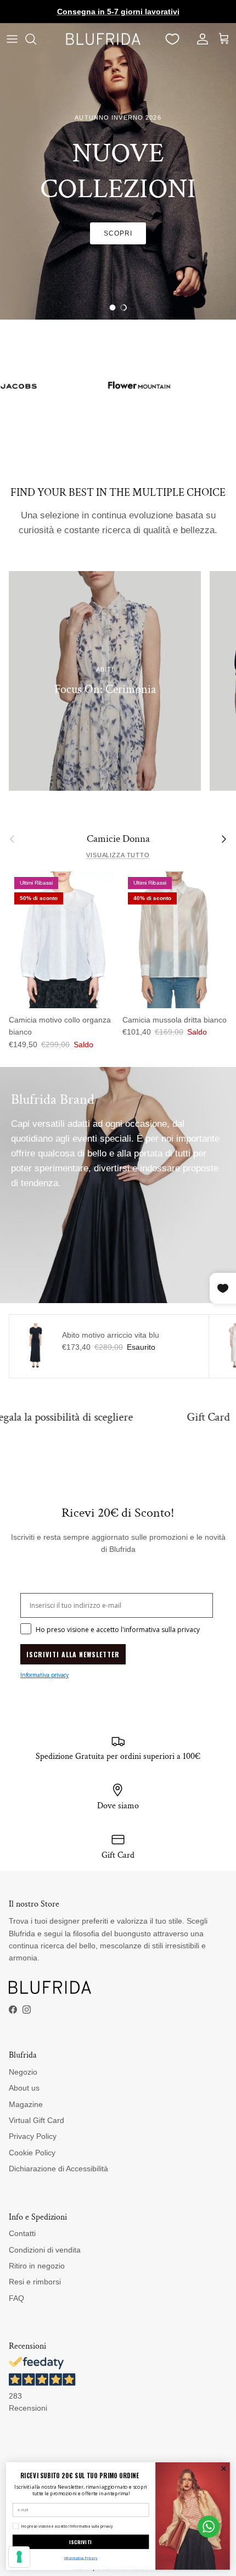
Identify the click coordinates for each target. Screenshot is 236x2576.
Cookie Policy (32, 2153)
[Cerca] (36, 39)
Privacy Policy (33, 2136)
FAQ (16, 2298)
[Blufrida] (103, 39)
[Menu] (12, 39)
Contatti (22, 2233)
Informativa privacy (44, 1675)
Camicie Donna (118, 839)
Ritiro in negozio (37, 2266)
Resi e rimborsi (35, 2282)
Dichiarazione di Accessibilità (58, 2169)
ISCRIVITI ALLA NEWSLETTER (73, 1654)
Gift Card (159, 1417)
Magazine (26, 2104)
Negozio (23, 2072)
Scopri (118, 233)
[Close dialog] (223, 2468)
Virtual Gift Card (36, 2120)
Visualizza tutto (118, 855)
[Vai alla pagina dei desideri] (172, 39)
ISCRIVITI (80, 2542)
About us (24, 2088)
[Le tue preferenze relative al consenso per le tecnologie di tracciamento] (19, 2557)
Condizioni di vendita (45, 2250)
